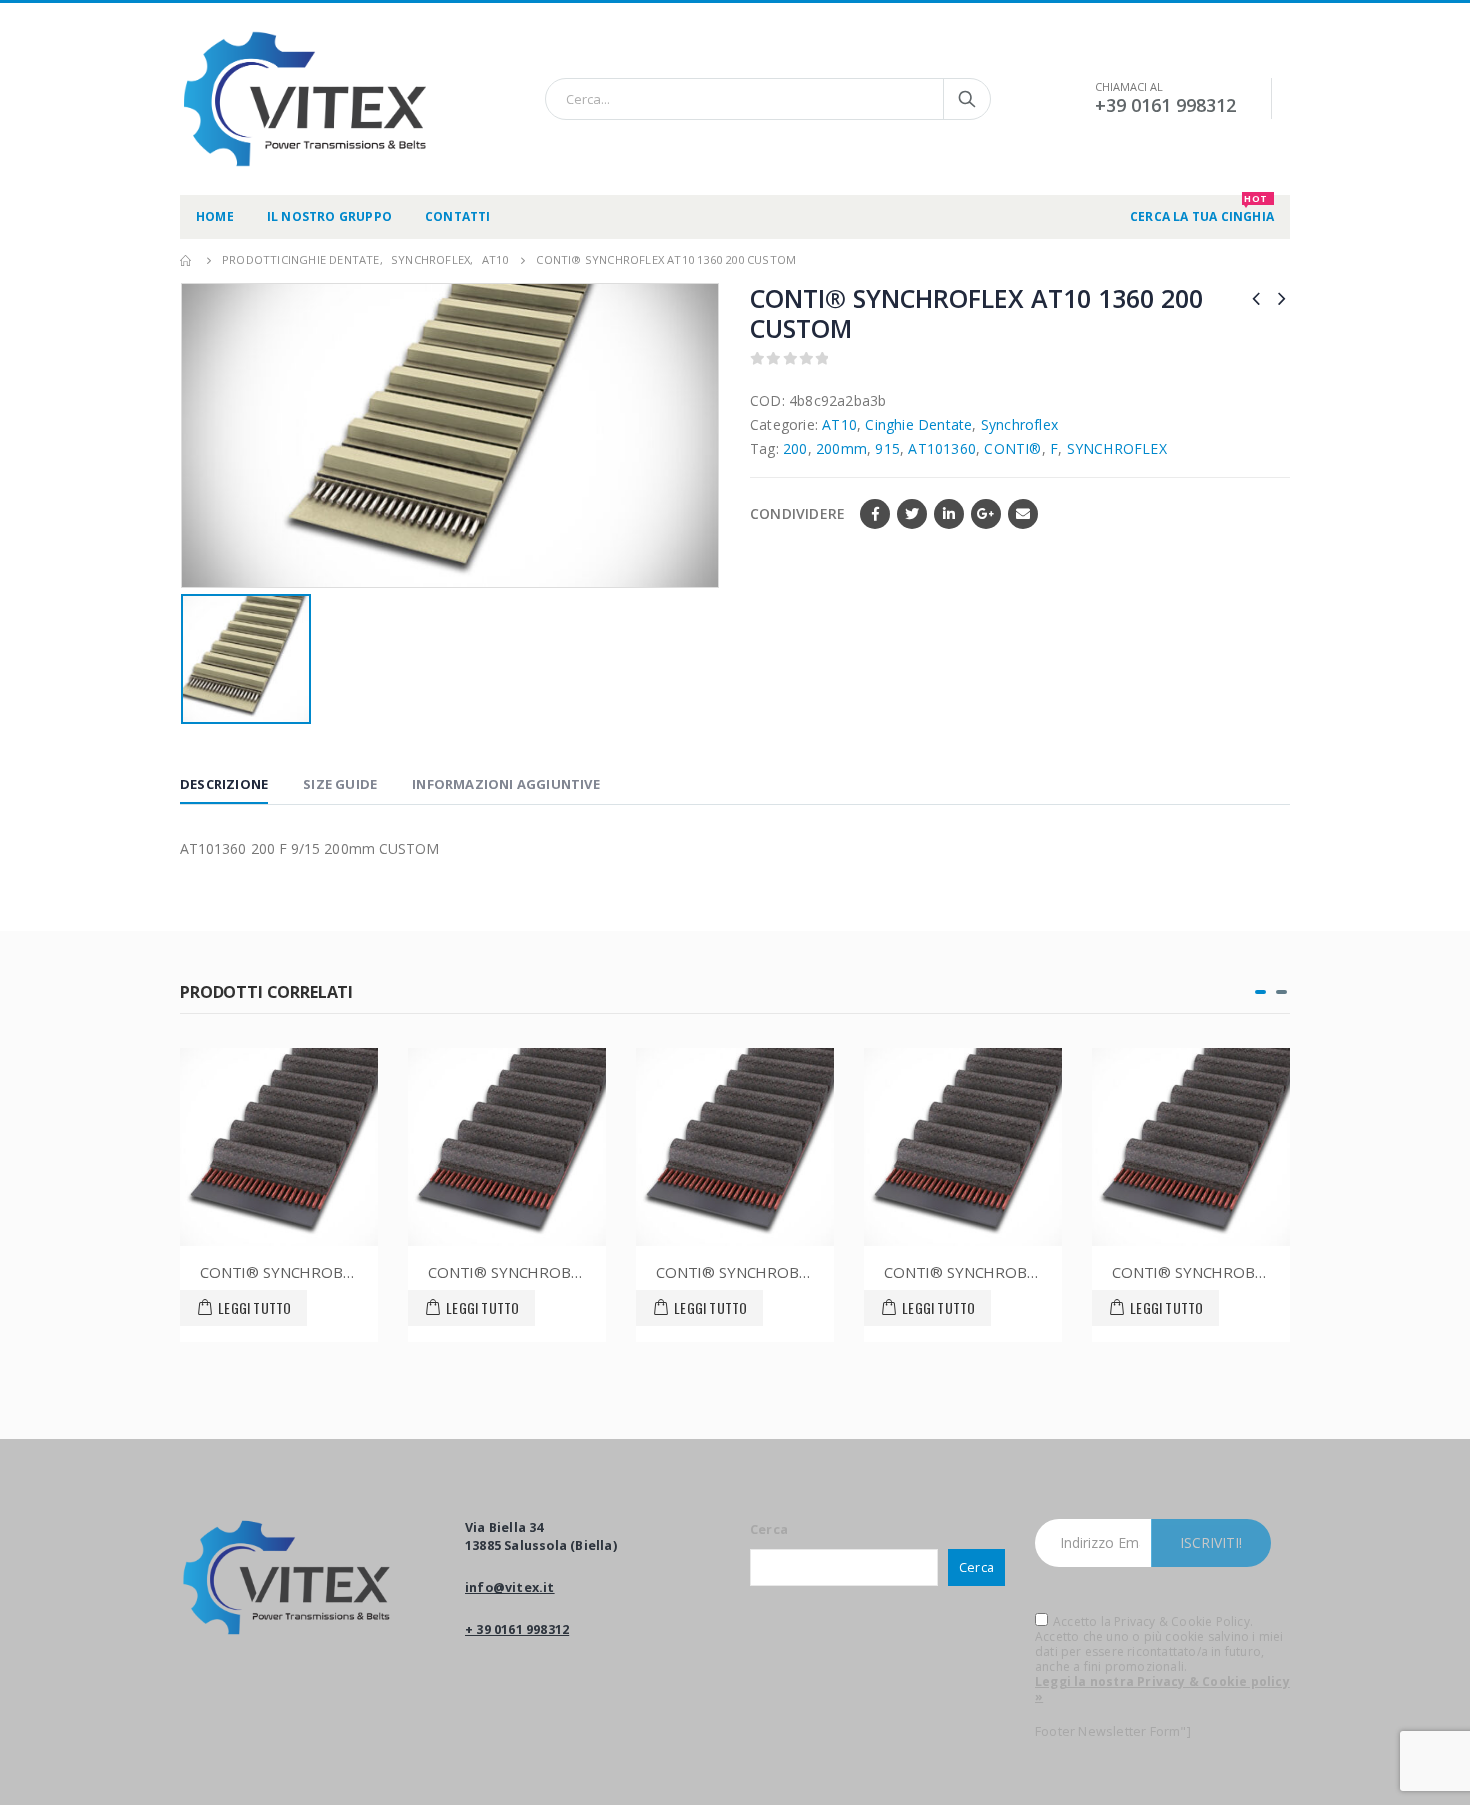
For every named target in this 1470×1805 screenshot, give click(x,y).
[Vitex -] (305, 99)
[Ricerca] (967, 99)
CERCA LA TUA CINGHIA (1202, 210)
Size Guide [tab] (340, 784)
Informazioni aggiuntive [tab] (506, 784)
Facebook (875, 514)
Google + (986, 514)
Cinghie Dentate (918, 424)
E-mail (1023, 514)
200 (795, 448)
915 (887, 448)
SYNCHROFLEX (1117, 448)
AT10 (839, 424)
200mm (841, 448)
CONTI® (1012, 448)
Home (215, 216)
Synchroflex (1019, 424)
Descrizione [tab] (224, 784)
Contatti (458, 216)
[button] (1260, 992)
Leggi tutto (271, 1307)
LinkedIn (949, 514)
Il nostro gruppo (329, 216)
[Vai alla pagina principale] (187, 260)
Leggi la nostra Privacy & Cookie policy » (1162, 1689)
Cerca (769, 1529)
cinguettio (912, 514)
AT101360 (942, 448)
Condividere (797, 513)
